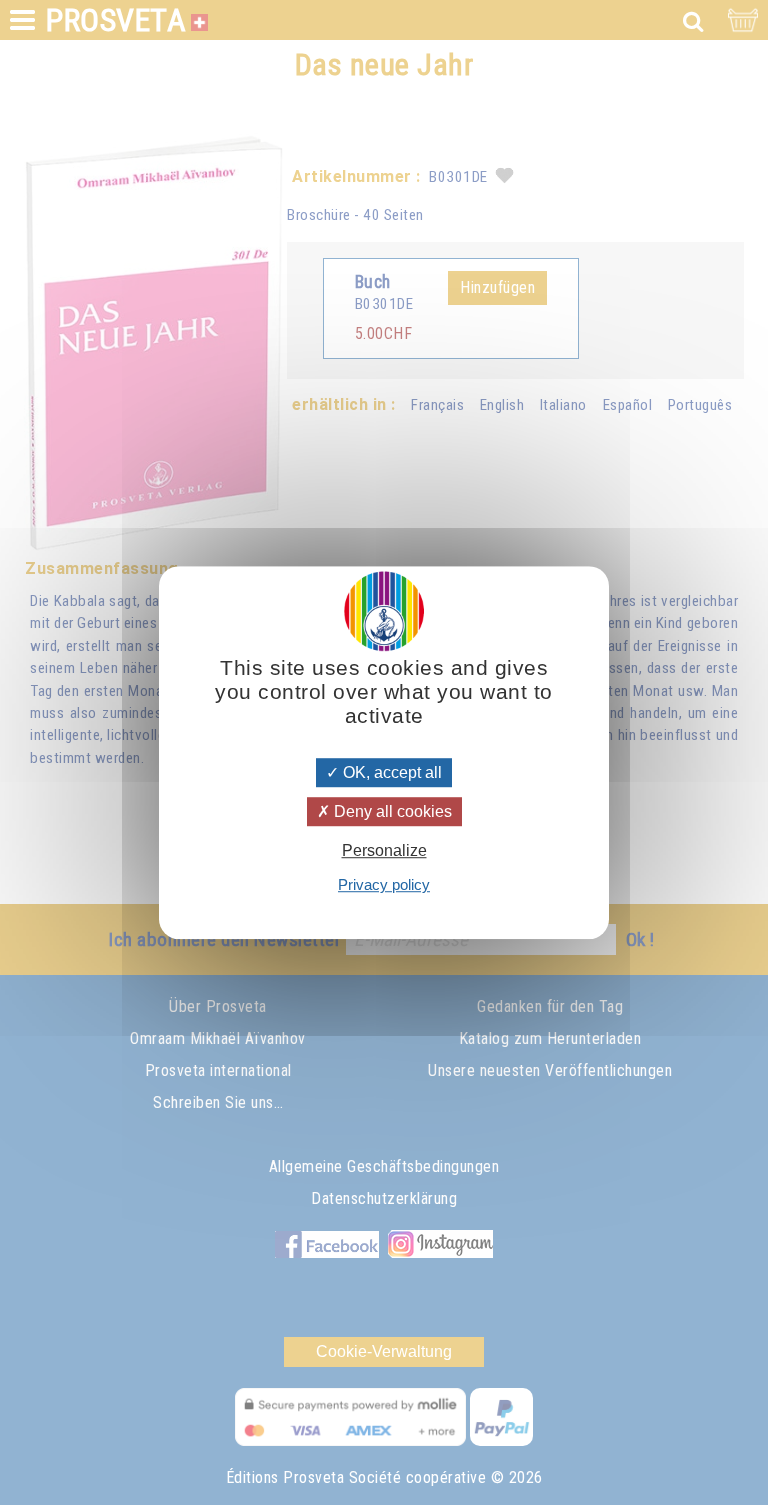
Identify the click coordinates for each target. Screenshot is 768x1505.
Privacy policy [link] (384, 884)
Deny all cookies (391, 811)
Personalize (384, 850)
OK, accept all (390, 772)
